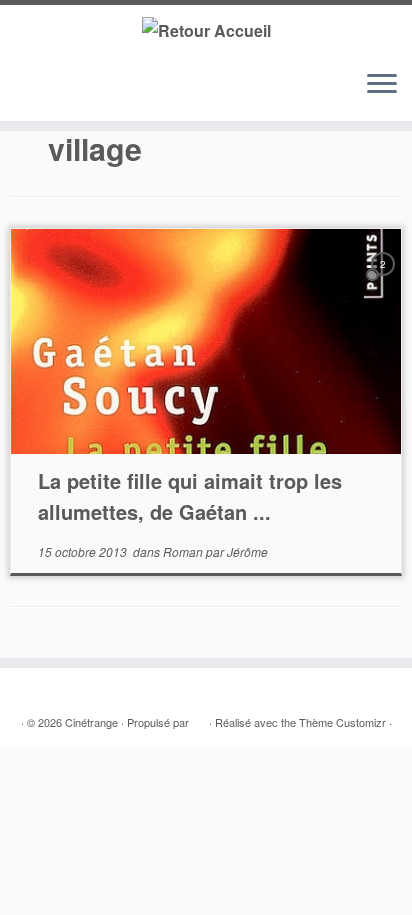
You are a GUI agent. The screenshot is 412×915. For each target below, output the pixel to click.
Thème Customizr (342, 722)
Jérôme (247, 551)
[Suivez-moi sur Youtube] (79, 93)
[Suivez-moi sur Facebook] (60, 93)
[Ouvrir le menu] (382, 85)
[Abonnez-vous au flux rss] (22, 93)
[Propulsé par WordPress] (199, 718)
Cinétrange (91, 722)
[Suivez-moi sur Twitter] (41, 93)
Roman (184, 551)
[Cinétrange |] (206, 29)
